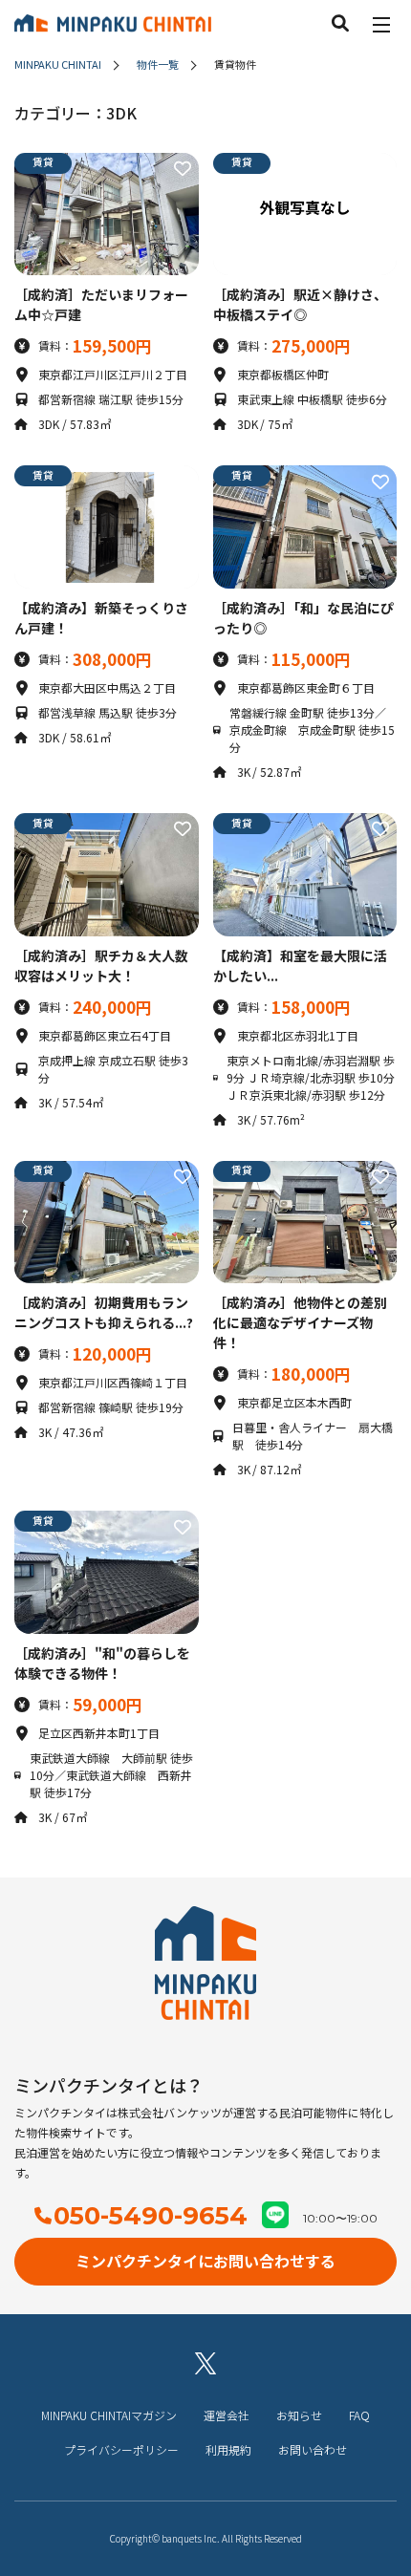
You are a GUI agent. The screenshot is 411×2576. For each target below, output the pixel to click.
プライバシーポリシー (121, 2449)
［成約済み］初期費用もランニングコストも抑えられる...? (104, 1312)
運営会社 (227, 2415)
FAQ (359, 2415)
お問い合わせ (313, 2449)
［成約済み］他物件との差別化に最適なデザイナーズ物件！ (300, 1322)
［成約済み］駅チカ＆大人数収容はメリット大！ (101, 966)
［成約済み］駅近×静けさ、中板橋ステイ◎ (300, 304)
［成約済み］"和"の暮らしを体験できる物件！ (102, 1663)
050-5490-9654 (151, 2216)
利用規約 (228, 2449)
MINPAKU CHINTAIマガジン (109, 2415)
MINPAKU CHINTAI (58, 64)
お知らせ (299, 2415)
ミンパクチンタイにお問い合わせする (205, 2261)
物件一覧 (158, 64)
